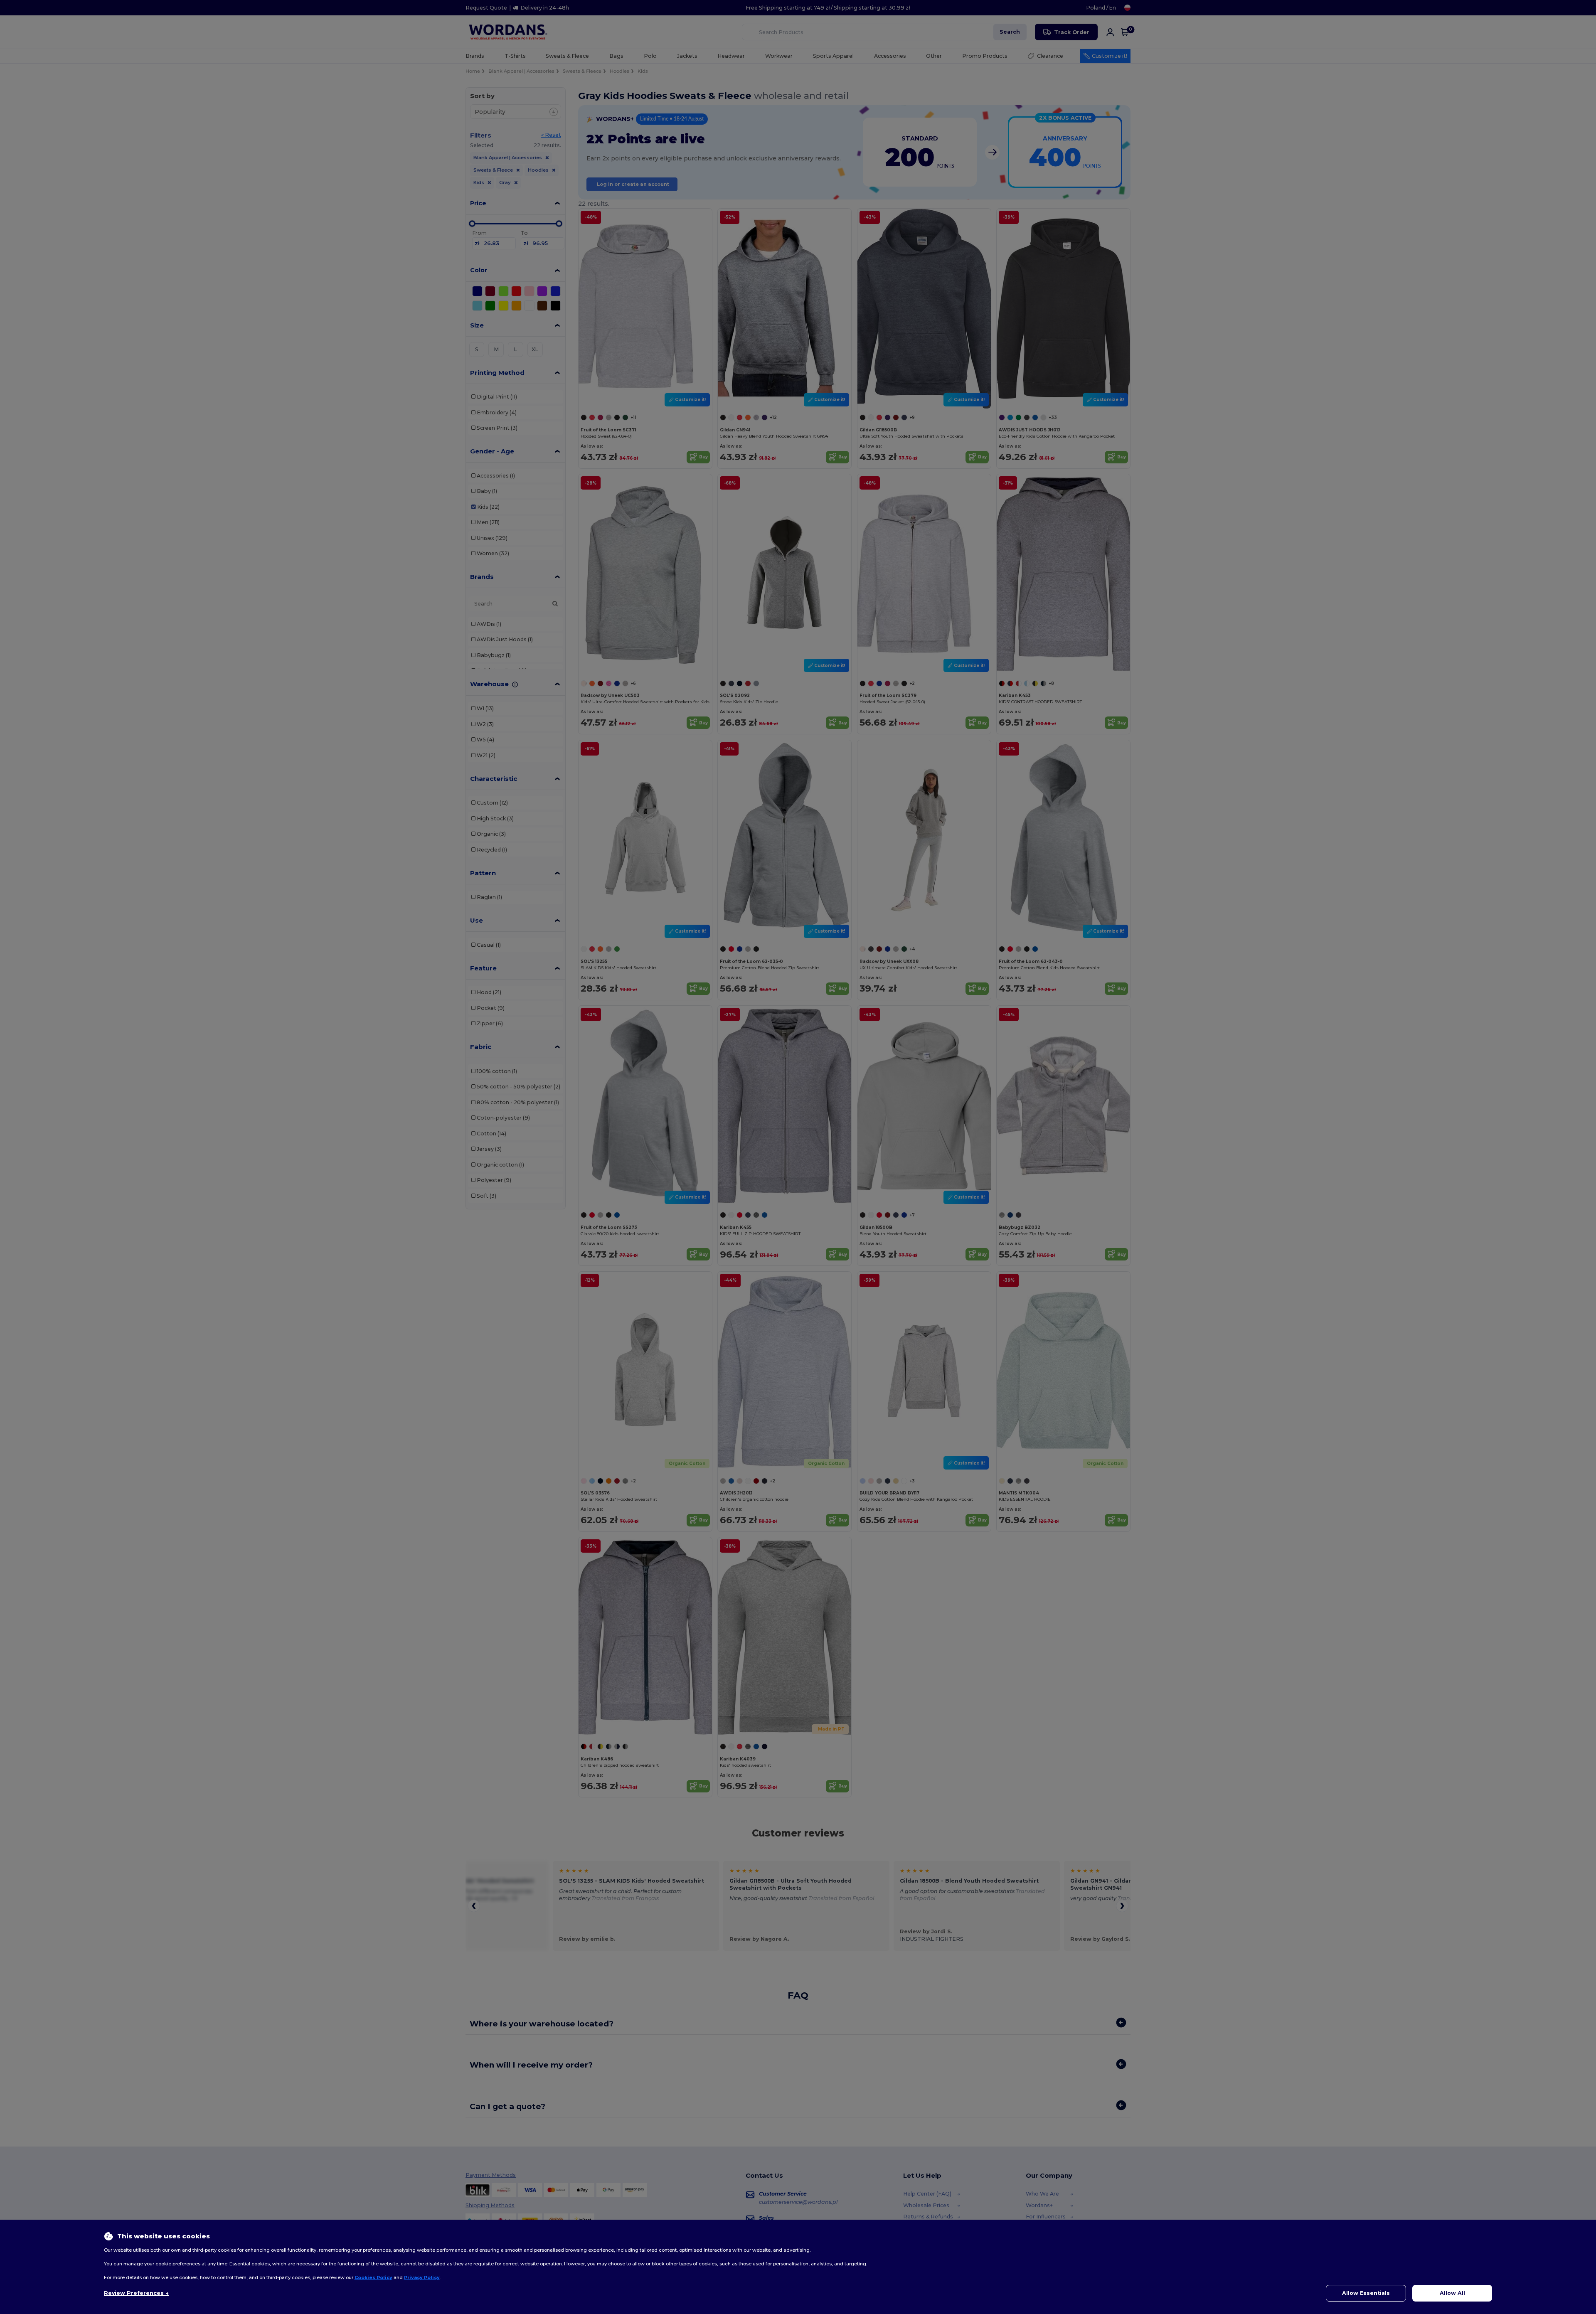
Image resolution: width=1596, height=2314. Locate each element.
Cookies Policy (373, 2277)
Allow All (1452, 2293)
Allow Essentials (1366, 2293)
